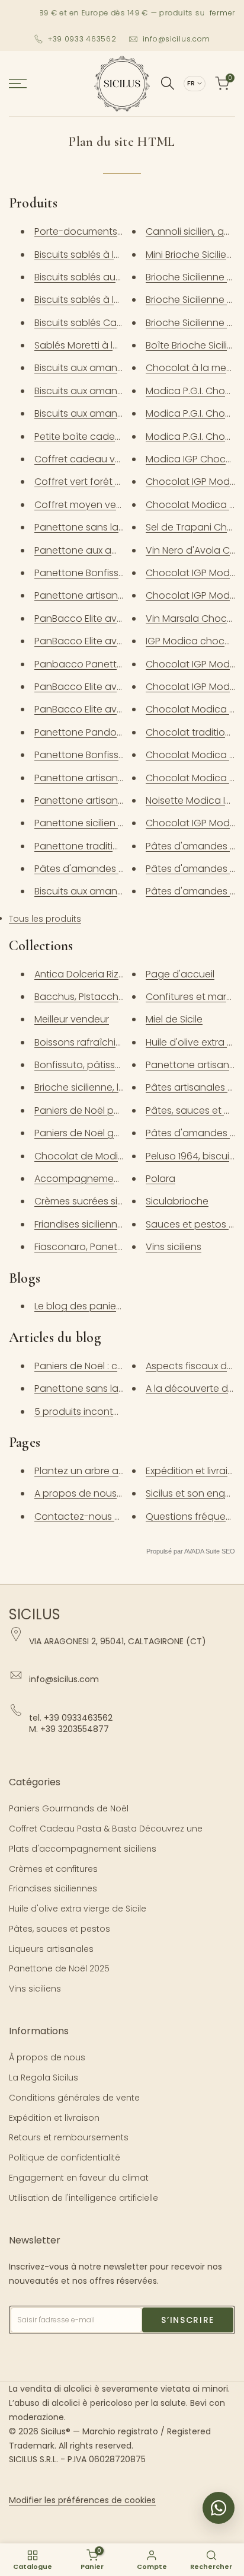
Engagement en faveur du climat (79, 2178)
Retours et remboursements (69, 2137)
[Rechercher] (168, 83)
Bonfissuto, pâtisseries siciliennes (110, 1065)
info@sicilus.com (177, 39)
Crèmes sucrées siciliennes (96, 1201)
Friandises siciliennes (53, 1888)
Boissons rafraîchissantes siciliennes (117, 1042)
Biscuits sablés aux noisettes (99, 277)
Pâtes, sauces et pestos (60, 1929)
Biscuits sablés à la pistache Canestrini (123, 300)
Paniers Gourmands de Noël (69, 1808)
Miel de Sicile (174, 1019)
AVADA (194, 1551)
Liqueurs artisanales (51, 1949)
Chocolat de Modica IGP (91, 1156)
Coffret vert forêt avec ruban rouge (117, 482)
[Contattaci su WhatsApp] (219, 2508)
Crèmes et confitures (53, 1869)
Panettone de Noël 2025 (59, 1968)
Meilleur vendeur (72, 1019)
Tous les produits (45, 919)
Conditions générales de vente (74, 2098)
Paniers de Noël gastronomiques (109, 1133)
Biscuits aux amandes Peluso (101, 391)
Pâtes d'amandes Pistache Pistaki (111, 869)
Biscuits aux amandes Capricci (105, 413)
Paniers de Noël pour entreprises (108, 1110)
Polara (160, 1179)
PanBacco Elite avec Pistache (102, 687)
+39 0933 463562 (82, 39)
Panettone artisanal (192, 1065)
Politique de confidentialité (65, 2158)
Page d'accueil (180, 974)
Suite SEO (220, 1551)
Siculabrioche (177, 1201)
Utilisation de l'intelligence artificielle (84, 2198)
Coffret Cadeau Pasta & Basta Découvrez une (106, 1829)
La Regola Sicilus (44, 2078)
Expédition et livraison (54, 2118)
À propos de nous (47, 2057)
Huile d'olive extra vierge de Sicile (78, 1909)
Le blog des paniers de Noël (98, 1306)
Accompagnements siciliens (99, 1179)
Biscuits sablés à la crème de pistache (122, 255)
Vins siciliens (174, 1247)
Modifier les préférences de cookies (82, 2500)
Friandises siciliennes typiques (102, 1224)
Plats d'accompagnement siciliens (83, 1849)
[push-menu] (18, 84)
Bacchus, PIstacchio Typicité (100, 997)
